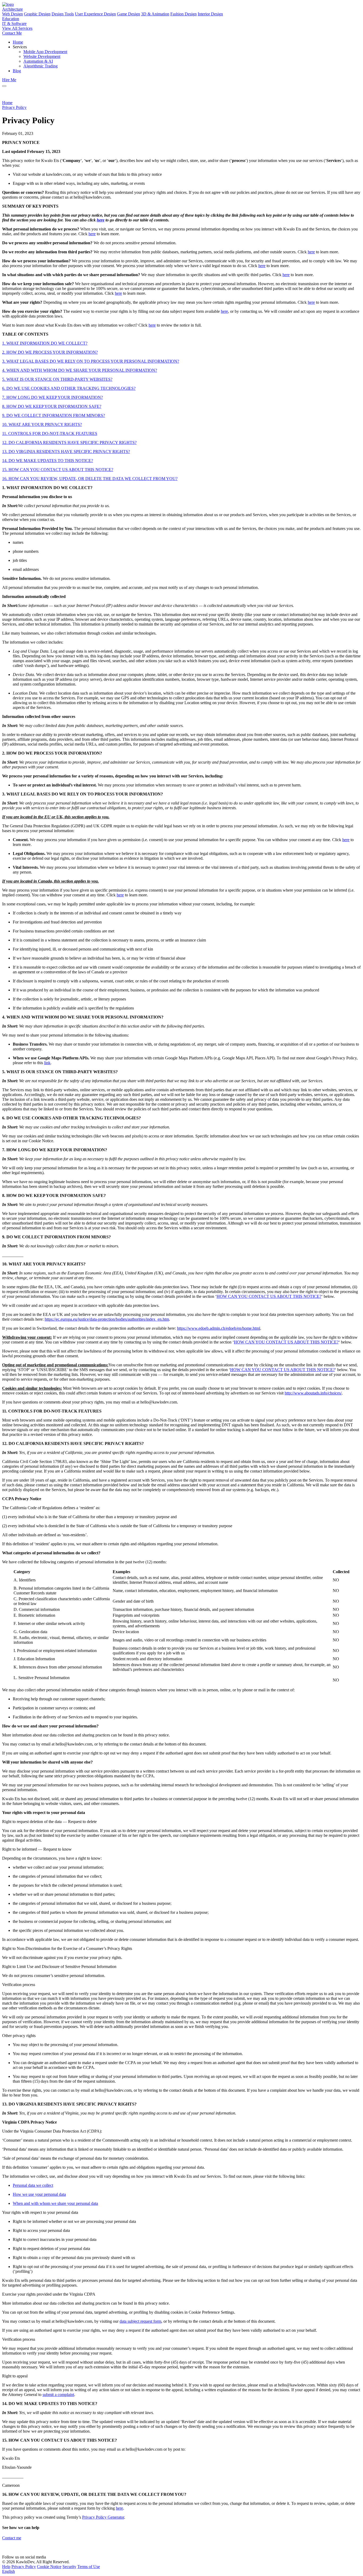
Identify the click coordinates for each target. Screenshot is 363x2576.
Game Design (128, 14)
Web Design (12, 14)
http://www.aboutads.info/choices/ (313, 1393)
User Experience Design (95, 14)
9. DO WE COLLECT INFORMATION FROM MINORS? (54, 415)
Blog (17, 71)
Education (11, 19)
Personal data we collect (33, 2185)
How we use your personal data (39, 2194)
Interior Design (210, 14)
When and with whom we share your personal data (55, 2203)
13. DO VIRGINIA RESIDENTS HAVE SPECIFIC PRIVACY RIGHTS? (66, 452)
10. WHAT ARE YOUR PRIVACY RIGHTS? (42, 424)
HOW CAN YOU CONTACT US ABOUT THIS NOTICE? (269, 1296)
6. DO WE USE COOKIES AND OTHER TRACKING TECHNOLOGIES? (69, 388)
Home (18, 42)
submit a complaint (58, 2395)
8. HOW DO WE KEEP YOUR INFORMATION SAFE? (52, 406)
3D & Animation (155, 14)
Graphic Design (37, 14)
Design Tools (63, 14)
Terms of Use (89, 2567)
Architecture (12, 9)
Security (69, 2567)
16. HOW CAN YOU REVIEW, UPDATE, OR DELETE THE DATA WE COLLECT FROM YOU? (90, 479)
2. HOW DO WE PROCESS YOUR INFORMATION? (50, 352)
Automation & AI (38, 61)
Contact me (12, 2538)
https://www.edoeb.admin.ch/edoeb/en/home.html (219, 1328)
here (92, 234)
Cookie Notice (49, 2567)
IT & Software (14, 23)
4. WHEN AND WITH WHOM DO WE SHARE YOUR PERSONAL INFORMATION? (80, 370)
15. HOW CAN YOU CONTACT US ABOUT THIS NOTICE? (58, 470)
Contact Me (12, 33)
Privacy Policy (14, 107)
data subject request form (140, 2321)
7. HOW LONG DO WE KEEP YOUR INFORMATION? (52, 397)
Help (6, 2567)
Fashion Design (183, 14)
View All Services (17, 28)
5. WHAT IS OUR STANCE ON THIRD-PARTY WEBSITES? (57, 379)
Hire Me (9, 80)
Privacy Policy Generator (103, 2517)
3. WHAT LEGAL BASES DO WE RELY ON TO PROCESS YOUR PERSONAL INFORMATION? (91, 361)
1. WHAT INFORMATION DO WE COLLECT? (45, 343)
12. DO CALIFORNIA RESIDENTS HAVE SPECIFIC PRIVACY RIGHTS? (69, 442)
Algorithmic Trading (41, 66)
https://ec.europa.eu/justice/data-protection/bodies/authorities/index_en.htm (107, 1319)
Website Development (42, 56)
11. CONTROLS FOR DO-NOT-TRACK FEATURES (50, 433)
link (47, 1063)
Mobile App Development (45, 52)
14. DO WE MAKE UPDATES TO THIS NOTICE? (48, 461)
